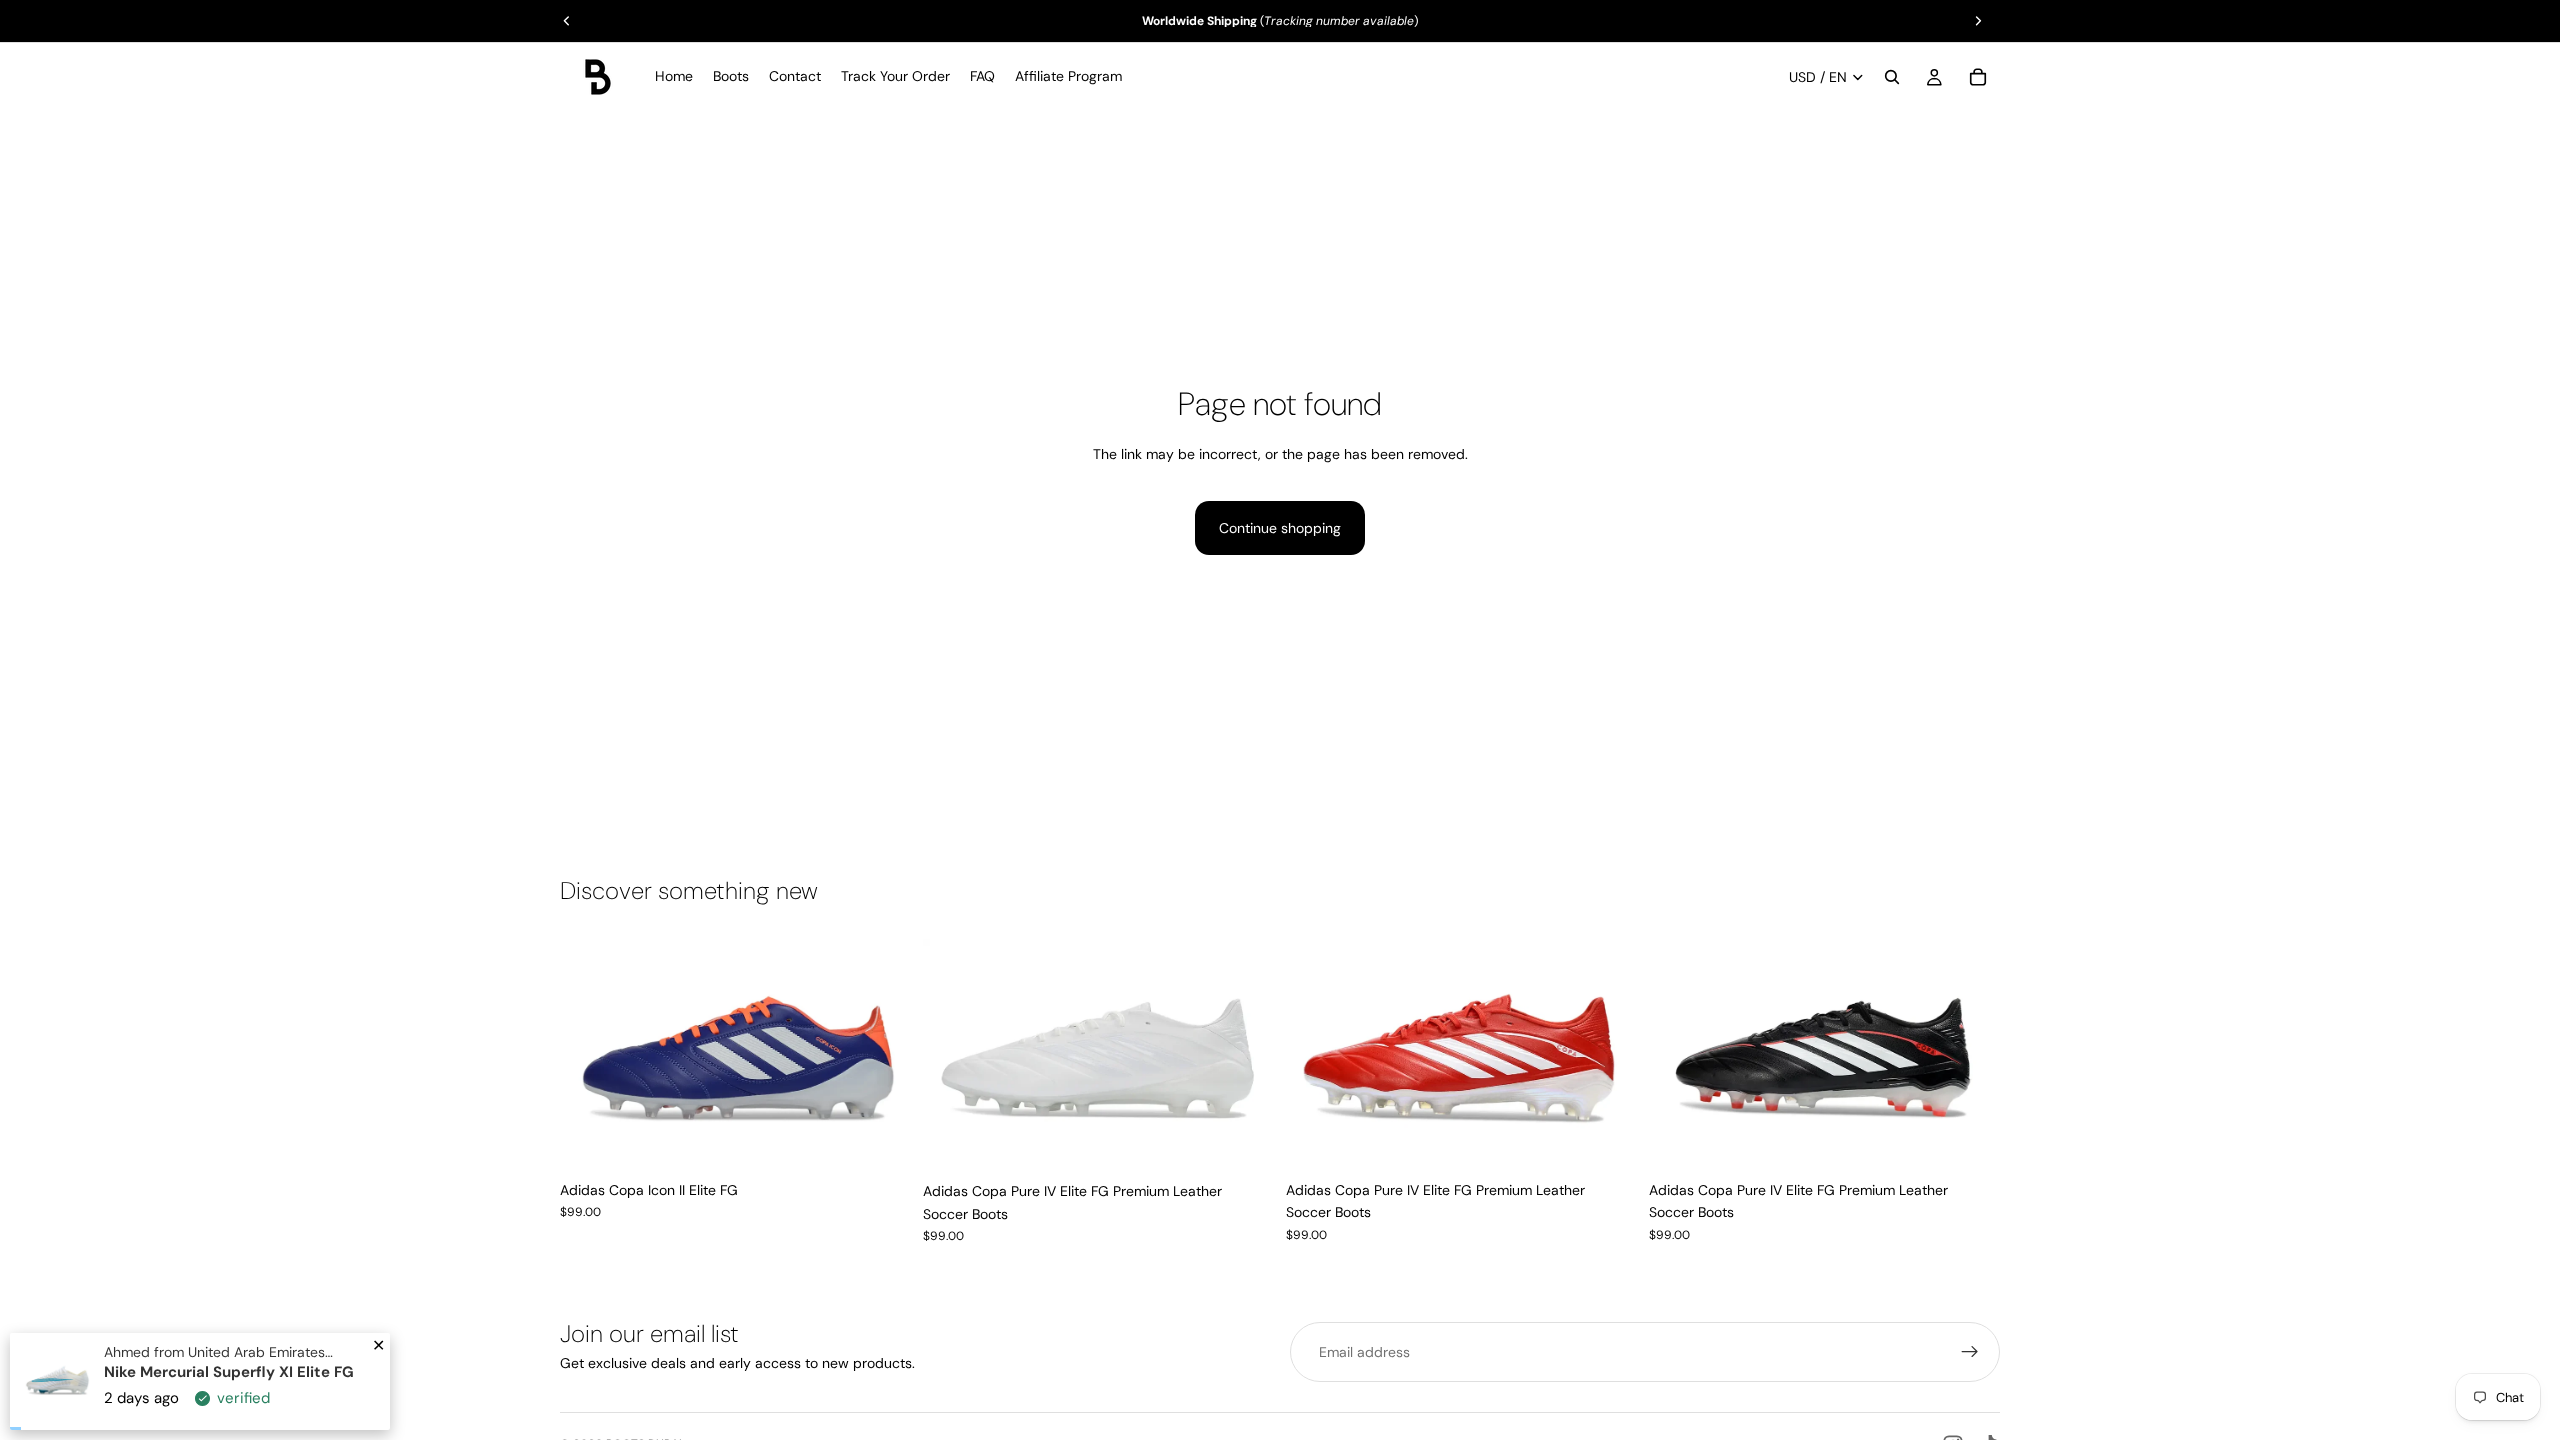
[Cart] (1978, 77)
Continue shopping (1280, 528)
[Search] (1892, 77)
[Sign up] (1970, 1352)
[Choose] (880, 1140)
